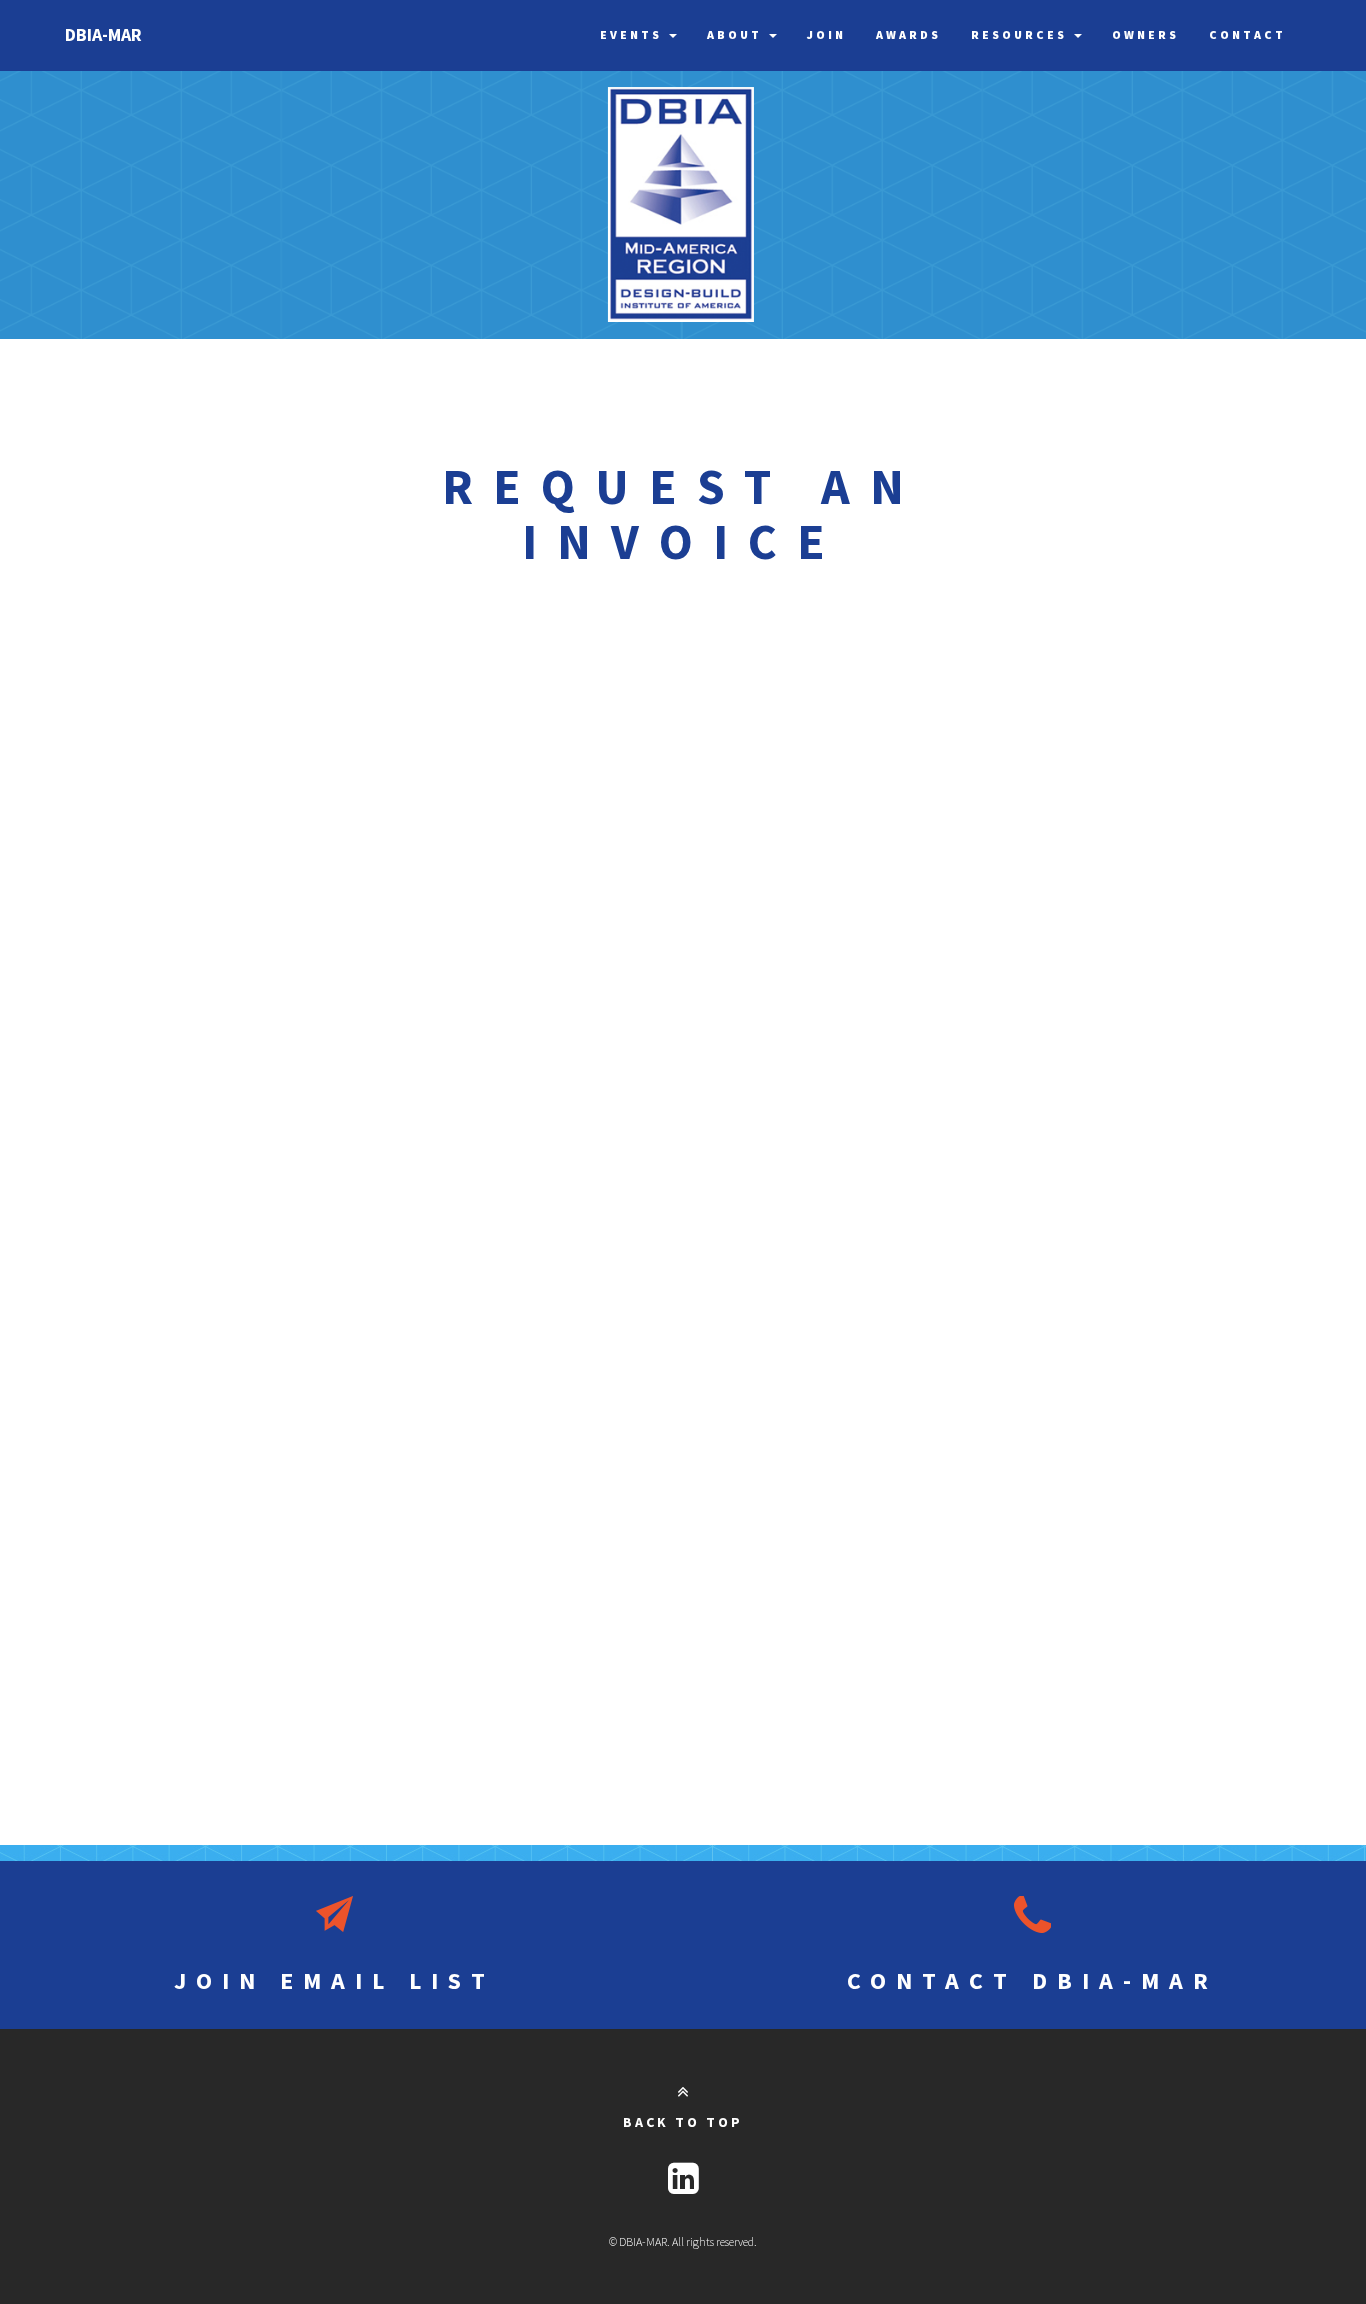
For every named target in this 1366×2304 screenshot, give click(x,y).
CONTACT (1032, 1980)
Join (826, 34)
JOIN (334, 1980)
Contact (1247, 34)
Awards (908, 34)
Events (633, 34)
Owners (1145, 34)
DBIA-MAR (103, 34)
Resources (1021, 34)
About (737, 34)
